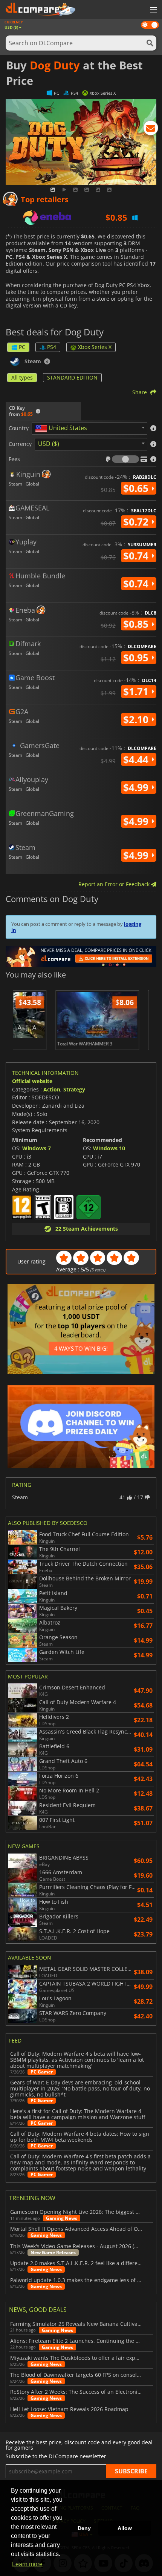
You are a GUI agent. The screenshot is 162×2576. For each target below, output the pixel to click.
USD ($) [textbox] (49, 444)
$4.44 (137, 759)
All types (22, 377)
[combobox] (89, 428)
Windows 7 (37, 1148)
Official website (32, 1081)
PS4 (52, 347)
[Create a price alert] (151, 129)
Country (19, 428)
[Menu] (153, 10)
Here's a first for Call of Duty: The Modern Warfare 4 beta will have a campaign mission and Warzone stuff (78, 2114)
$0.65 (137, 488)
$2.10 (137, 719)
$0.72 (137, 522)
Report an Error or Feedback (115, 884)
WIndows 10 (109, 1148)
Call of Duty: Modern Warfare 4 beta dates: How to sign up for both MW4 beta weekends (80, 2137)
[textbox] (63, 429)
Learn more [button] (27, 2564)
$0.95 (137, 658)
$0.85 (137, 624)
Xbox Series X (95, 347)
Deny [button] (84, 2528)
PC (22, 347)
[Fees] (125, 459)
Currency (20, 444)
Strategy (74, 1089)
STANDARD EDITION (72, 377)
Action (52, 1089)
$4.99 (137, 787)
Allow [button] (125, 2528)
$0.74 (137, 556)
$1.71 (137, 692)
